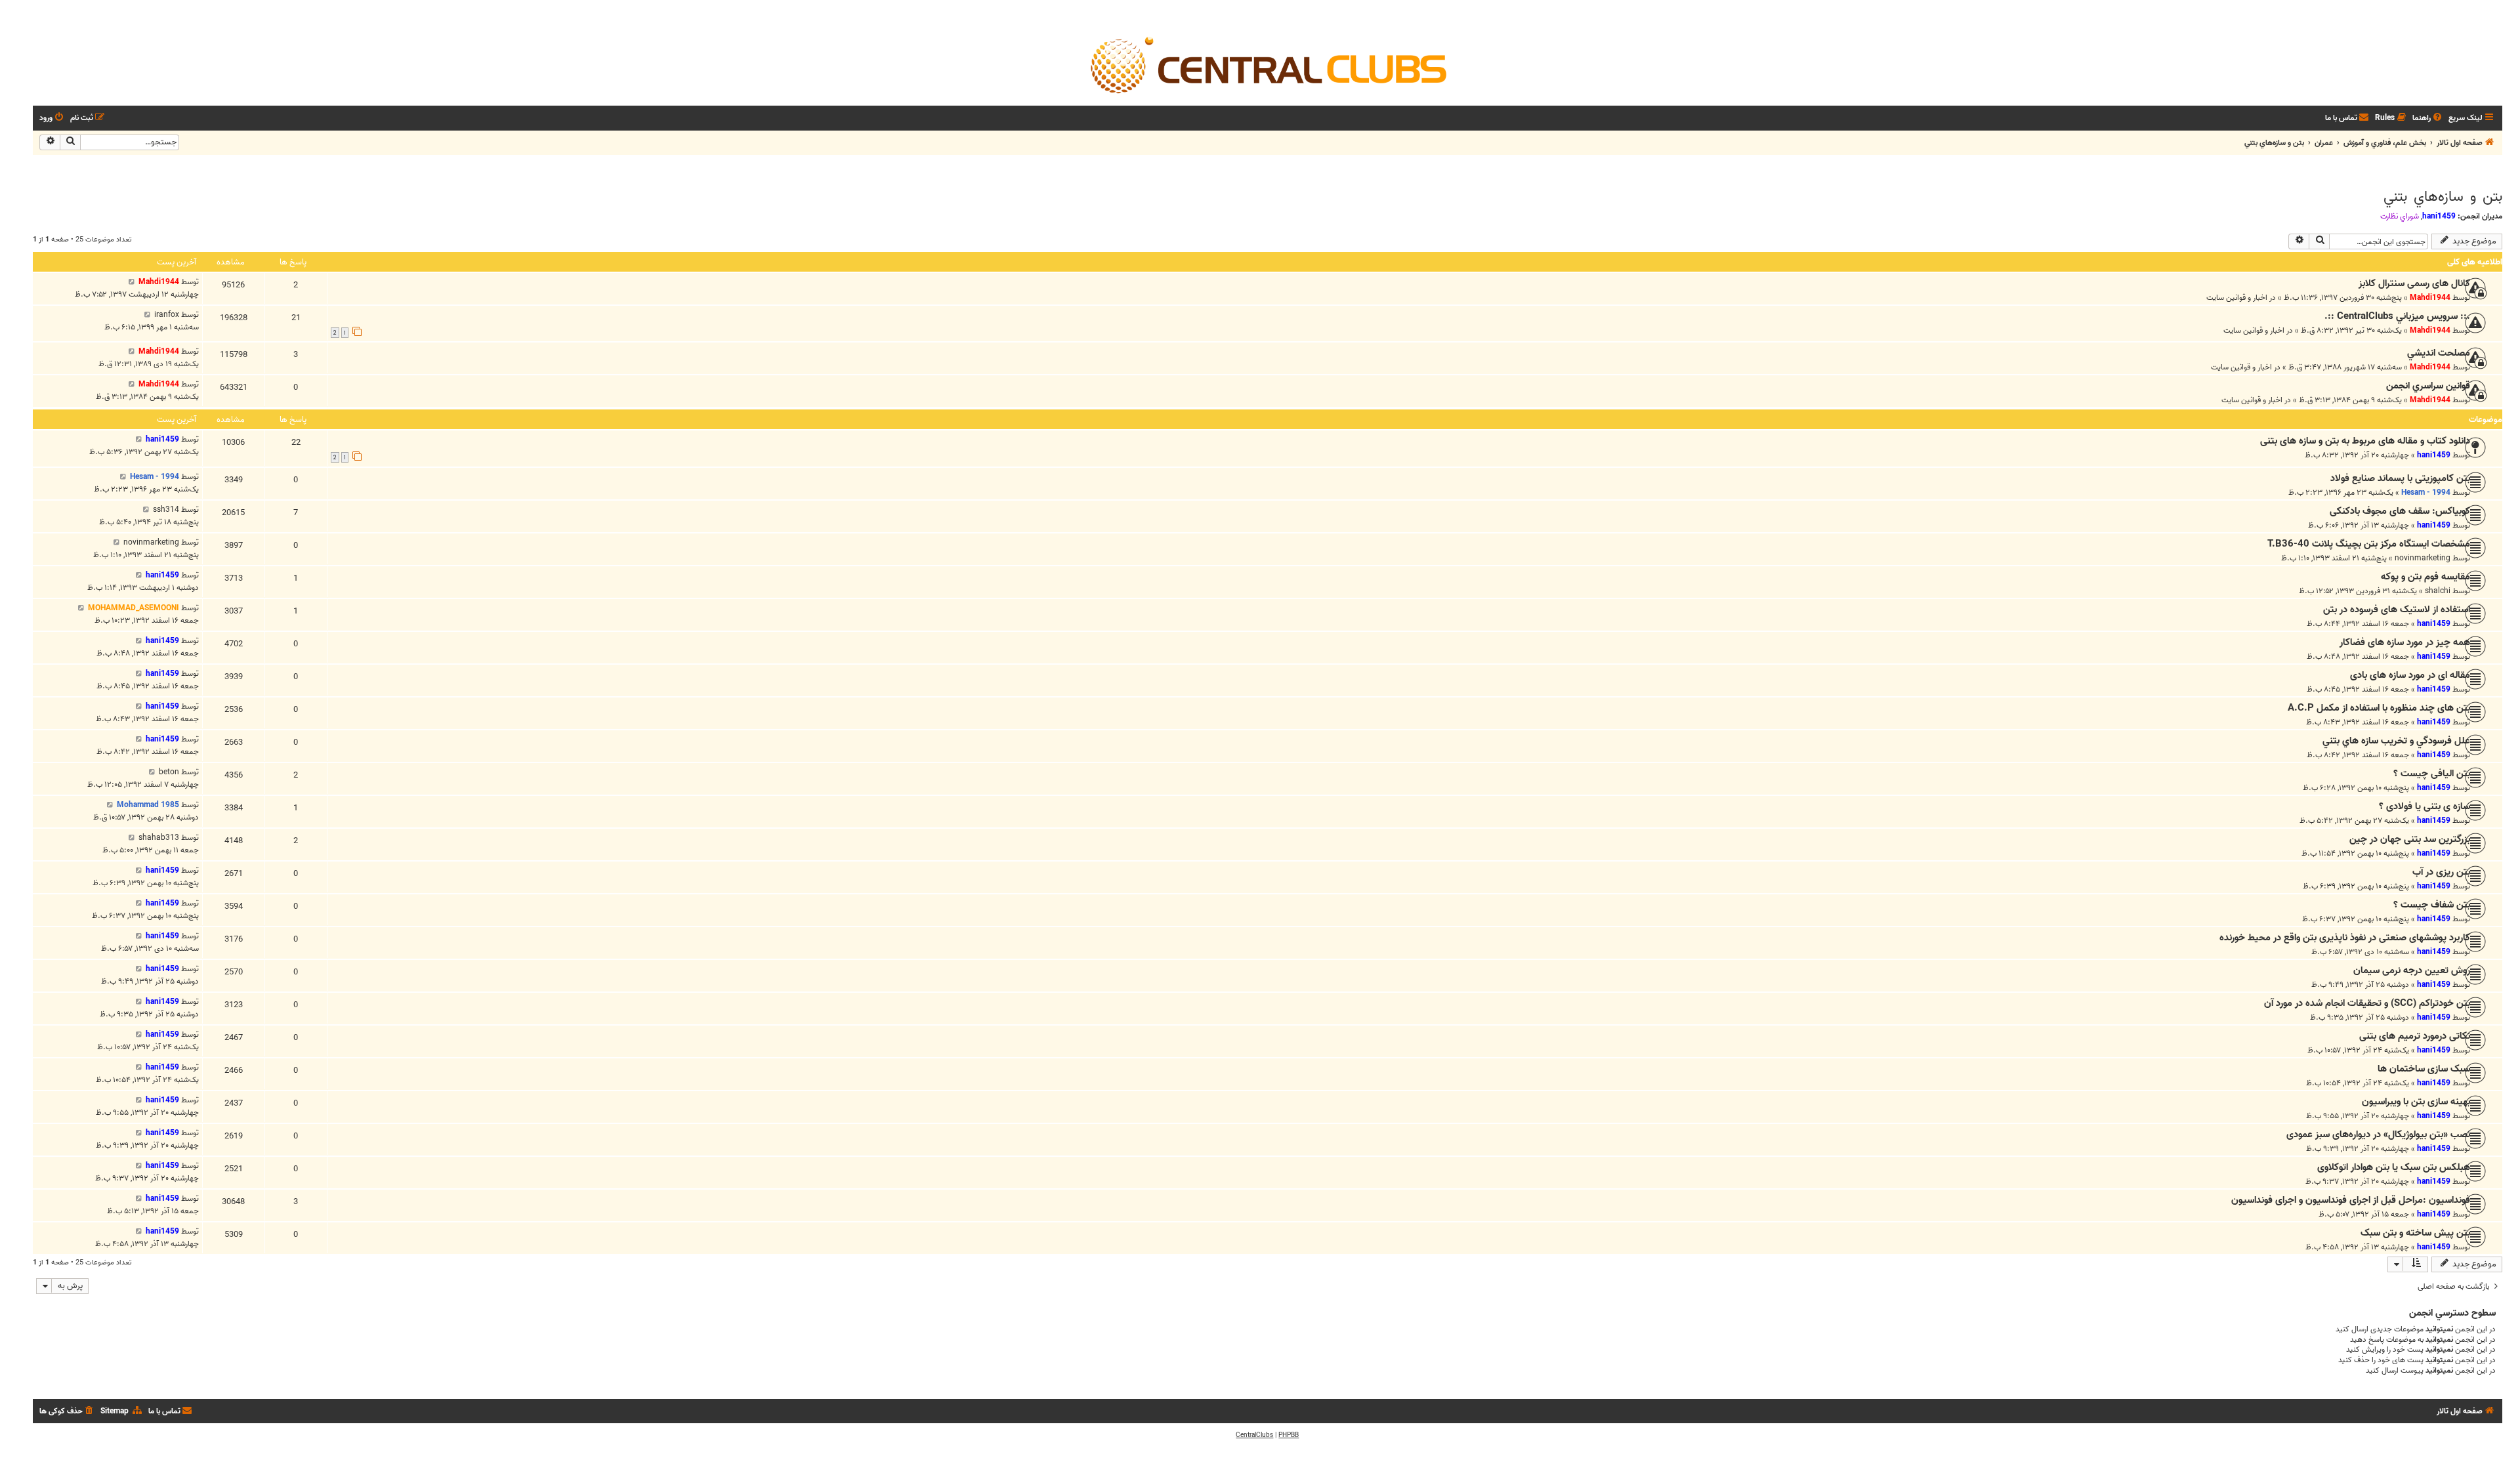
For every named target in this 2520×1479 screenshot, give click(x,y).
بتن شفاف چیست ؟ (2432, 905)
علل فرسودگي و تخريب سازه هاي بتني (2396, 741)
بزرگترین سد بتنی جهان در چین (2410, 839)
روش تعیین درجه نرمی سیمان (2412, 970)
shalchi (2438, 591)
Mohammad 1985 (148, 805)
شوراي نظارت (2400, 217)
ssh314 (166, 510)
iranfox (167, 315)
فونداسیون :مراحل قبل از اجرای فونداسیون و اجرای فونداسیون (2351, 1200)
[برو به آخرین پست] (132, 282)
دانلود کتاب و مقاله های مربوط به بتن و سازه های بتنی (2365, 441)
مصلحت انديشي (2439, 353)
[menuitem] (2428, 118)
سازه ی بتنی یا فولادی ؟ (2425, 806)
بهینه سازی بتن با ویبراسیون (2416, 1102)
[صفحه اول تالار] (1268, 64)
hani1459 (2439, 216)
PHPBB (1289, 1435)
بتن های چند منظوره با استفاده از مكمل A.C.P (2379, 708)
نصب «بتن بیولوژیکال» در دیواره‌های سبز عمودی (2378, 1135)
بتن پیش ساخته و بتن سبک (2415, 1233)
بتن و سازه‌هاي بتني (2443, 197)
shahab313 (159, 838)
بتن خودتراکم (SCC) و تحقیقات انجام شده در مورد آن (2367, 1003)
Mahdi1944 (2430, 298)
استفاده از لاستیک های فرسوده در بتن (2397, 610)
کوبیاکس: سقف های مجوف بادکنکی (2400, 511)
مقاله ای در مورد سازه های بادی (2410, 675)
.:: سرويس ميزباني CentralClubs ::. (2397, 316)
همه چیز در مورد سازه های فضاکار (2405, 642)
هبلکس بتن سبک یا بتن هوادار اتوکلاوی (2394, 1167)
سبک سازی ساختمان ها (2424, 1069)
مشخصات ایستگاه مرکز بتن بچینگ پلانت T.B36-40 (2369, 544)
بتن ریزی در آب (2441, 872)
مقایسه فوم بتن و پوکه (2425, 577)
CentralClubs (1254, 1435)
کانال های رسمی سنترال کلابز (2414, 283)
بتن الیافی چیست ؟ (2432, 774)
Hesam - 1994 (2426, 492)
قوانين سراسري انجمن (2428, 386)
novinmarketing (2423, 558)
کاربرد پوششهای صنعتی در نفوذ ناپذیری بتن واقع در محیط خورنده (2345, 938)
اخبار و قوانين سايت (2237, 298)
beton (169, 772)
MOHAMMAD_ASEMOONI (134, 608)
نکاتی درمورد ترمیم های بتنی (2415, 1036)
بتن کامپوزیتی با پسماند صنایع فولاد (2400, 478)
